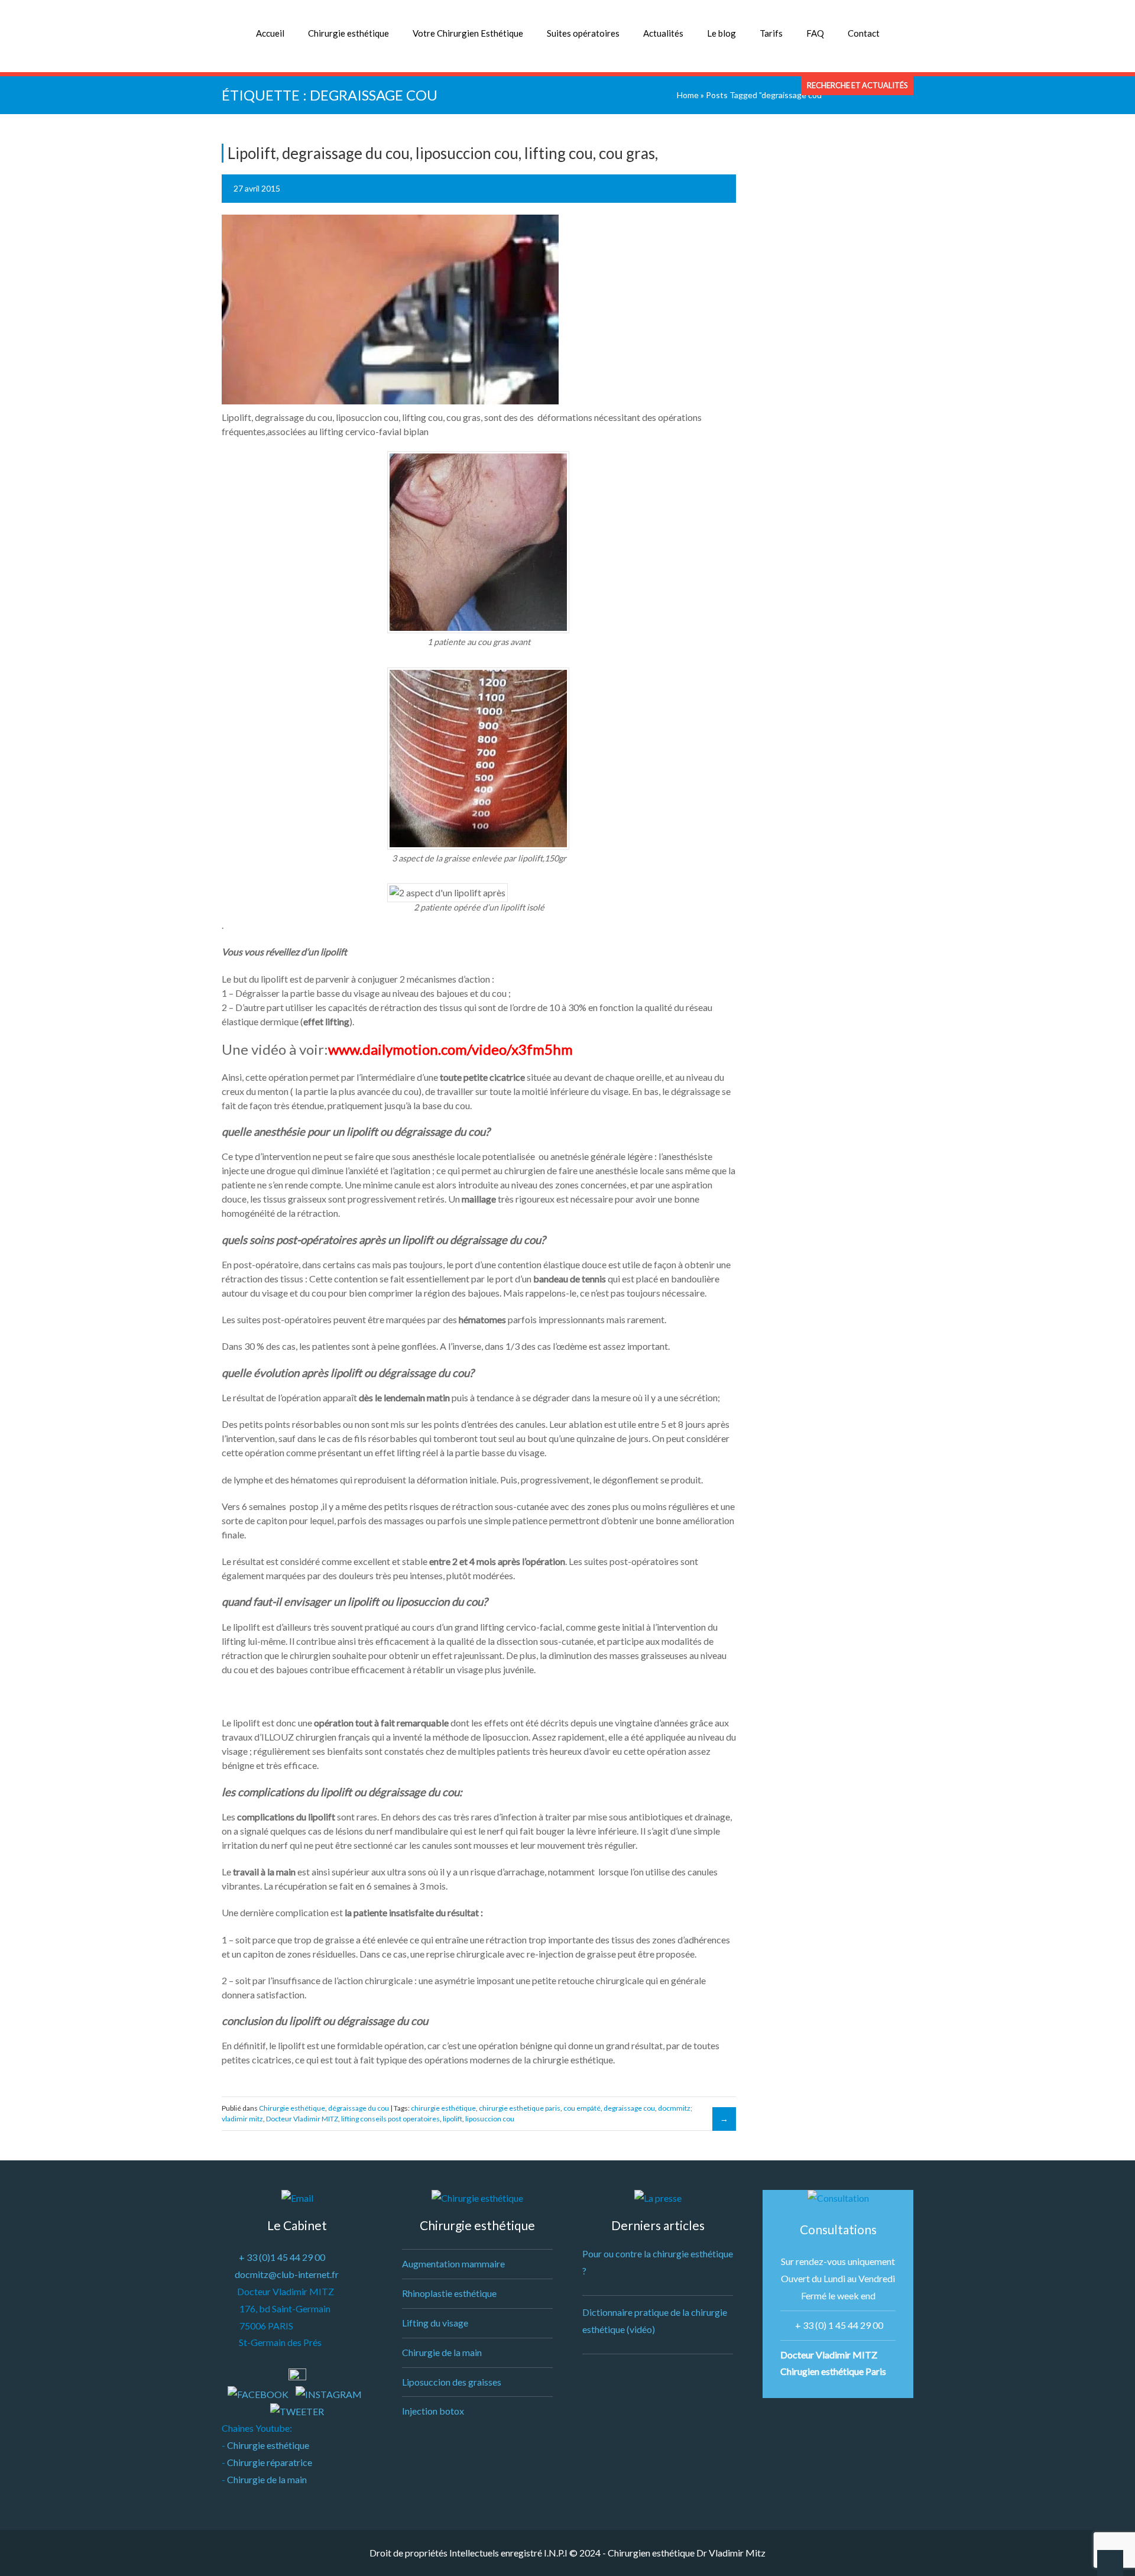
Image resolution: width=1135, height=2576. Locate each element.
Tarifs (771, 33)
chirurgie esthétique (443, 2108)
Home (688, 95)
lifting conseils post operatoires (390, 2119)
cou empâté (582, 2108)
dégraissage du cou (359, 2108)
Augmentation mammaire (453, 2264)
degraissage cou (629, 2108)
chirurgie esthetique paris (520, 2108)
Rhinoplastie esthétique (449, 2293)
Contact (864, 33)
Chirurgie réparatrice (270, 2462)
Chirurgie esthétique (348, 33)
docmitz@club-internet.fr (287, 2274)
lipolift (453, 2119)
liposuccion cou (490, 2119)
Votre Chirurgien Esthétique (468, 33)
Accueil (270, 33)
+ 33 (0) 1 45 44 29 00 (839, 2325)
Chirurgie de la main (267, 2479)
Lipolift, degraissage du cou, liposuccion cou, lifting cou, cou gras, (443, 153)
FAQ (815, 33)
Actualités (663, 33)
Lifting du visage (435, 2323)
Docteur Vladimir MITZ (302, 2119)
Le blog (721, 33)
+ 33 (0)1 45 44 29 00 (282, 2257)
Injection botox (433, 2411)
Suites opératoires (583, 33)
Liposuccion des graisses (452, 2382)
